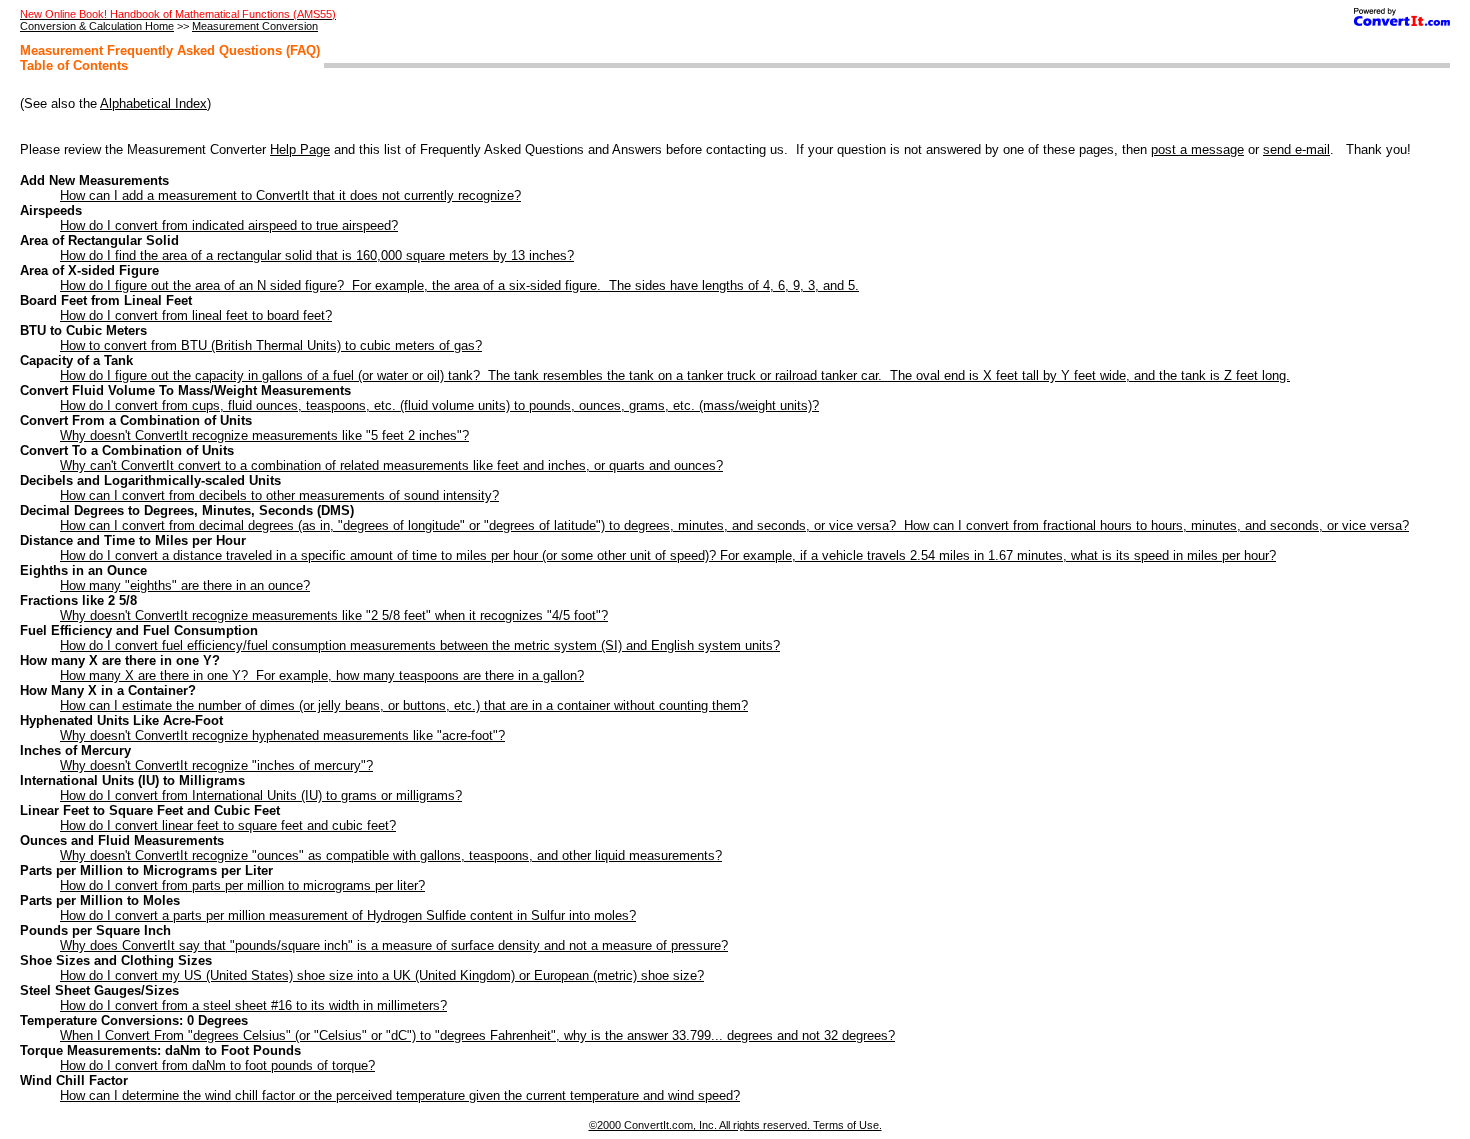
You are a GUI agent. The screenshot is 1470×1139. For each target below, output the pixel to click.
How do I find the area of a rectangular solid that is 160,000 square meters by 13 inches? (317, 255)
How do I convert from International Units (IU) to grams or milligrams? (261, 795)
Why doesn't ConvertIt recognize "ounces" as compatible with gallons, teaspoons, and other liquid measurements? (391, 855)
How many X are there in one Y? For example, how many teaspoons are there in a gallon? (322, 675)
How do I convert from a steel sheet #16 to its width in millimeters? (253, 1005)
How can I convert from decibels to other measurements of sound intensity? (279, 495)
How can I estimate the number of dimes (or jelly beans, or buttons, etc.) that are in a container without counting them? (404, 705)
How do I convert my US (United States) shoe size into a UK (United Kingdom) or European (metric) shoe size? (382, 975)
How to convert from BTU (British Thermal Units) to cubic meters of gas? (271, 345)
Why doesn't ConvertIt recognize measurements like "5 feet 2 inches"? (264, 435)
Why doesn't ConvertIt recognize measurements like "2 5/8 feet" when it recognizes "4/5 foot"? (334, 615)
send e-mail (1296, 149)
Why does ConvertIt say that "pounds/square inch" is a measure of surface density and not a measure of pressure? (394, 945)
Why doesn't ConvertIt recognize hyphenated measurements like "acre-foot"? (282, 735)
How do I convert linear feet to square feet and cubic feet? (228, 825)
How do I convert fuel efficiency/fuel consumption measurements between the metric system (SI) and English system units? (420, 645)
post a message (1197, 149)
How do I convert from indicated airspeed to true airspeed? (229, 225)
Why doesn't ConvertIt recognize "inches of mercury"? (216, 765)
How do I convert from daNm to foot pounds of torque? (217, 1065)
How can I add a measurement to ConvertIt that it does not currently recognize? (290, 195)
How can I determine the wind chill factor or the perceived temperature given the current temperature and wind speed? (400, 1095)
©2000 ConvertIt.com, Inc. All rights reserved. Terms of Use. (735, 1125)
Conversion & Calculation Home (97, 26)
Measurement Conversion (255, 26)
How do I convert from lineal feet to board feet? (196, 315)
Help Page (300, 149)
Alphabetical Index (153, 103)
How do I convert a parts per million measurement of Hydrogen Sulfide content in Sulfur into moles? (348, 915)
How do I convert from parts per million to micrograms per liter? (242, 885)
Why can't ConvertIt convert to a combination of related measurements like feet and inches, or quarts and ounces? (391, 465)
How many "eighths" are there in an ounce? (185, 585)
